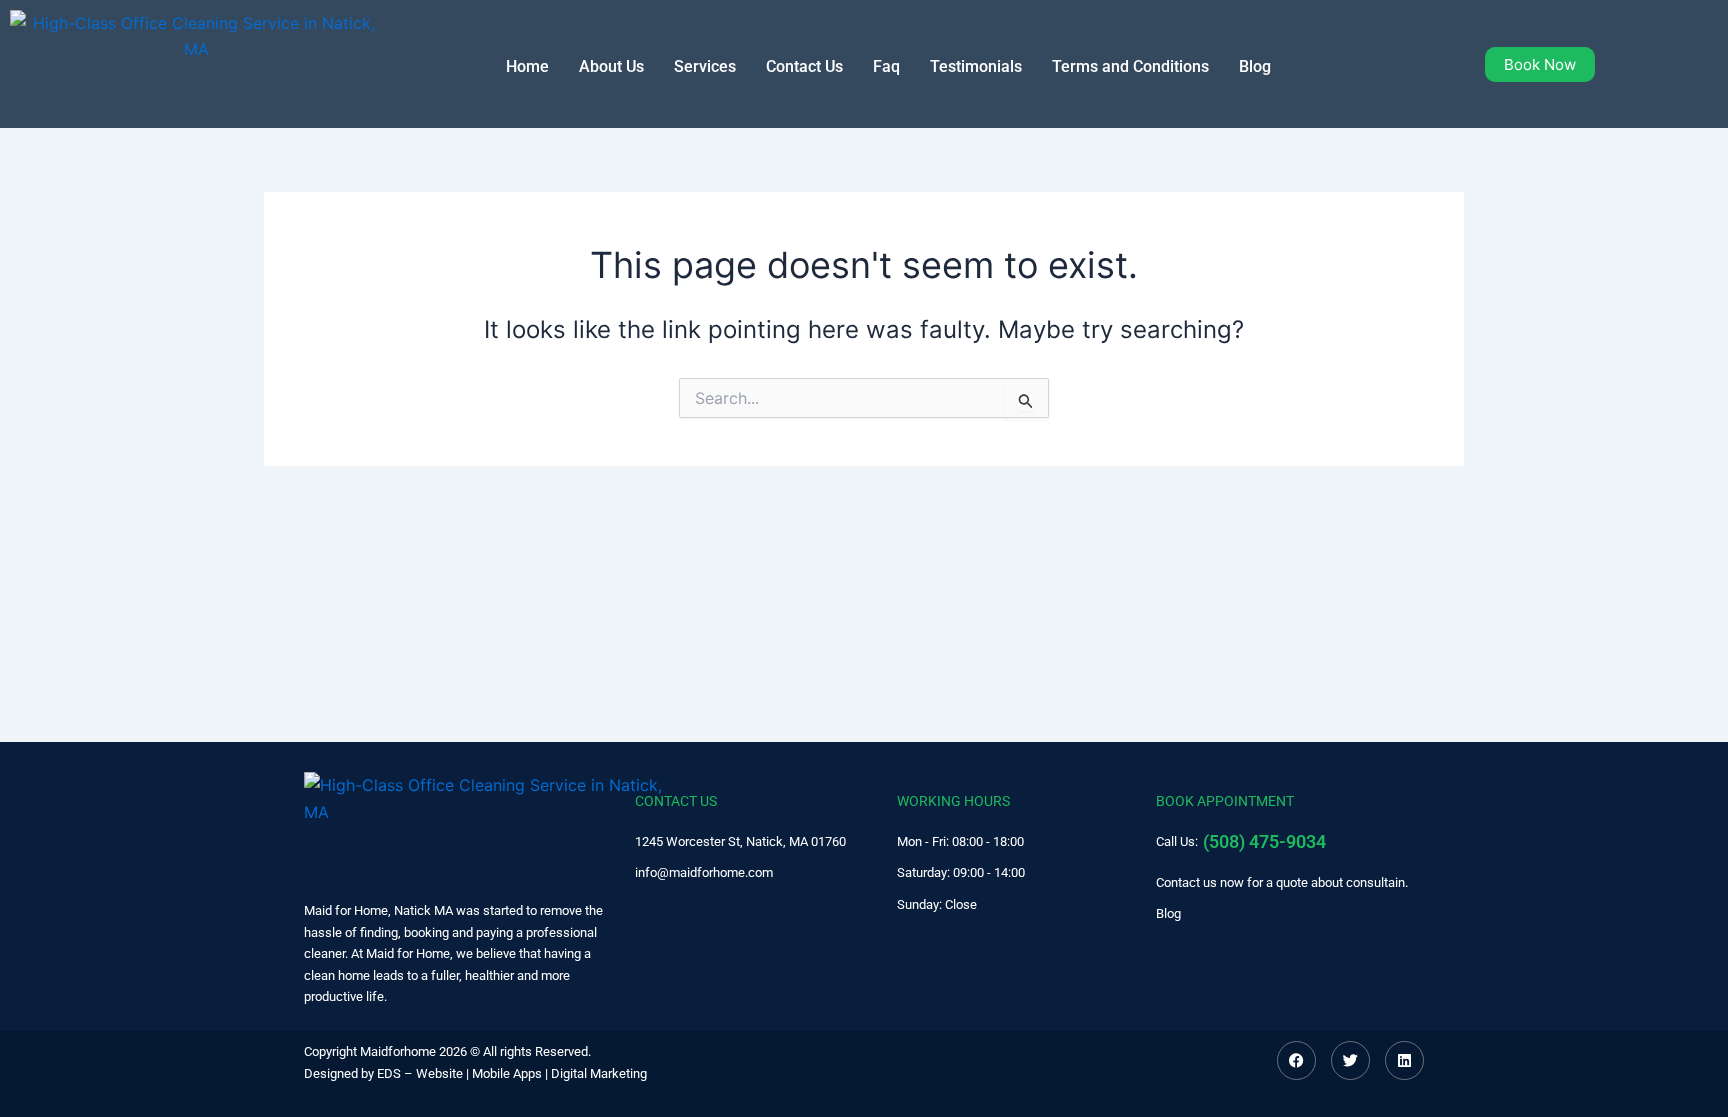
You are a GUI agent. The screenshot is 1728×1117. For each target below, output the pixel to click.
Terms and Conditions (1130, 66)
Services (705, 66)
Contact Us (804, 66)
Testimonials (976, 66)
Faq (886, 66)
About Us (611, 66)
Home (527, 66)
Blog (1255, 66)
